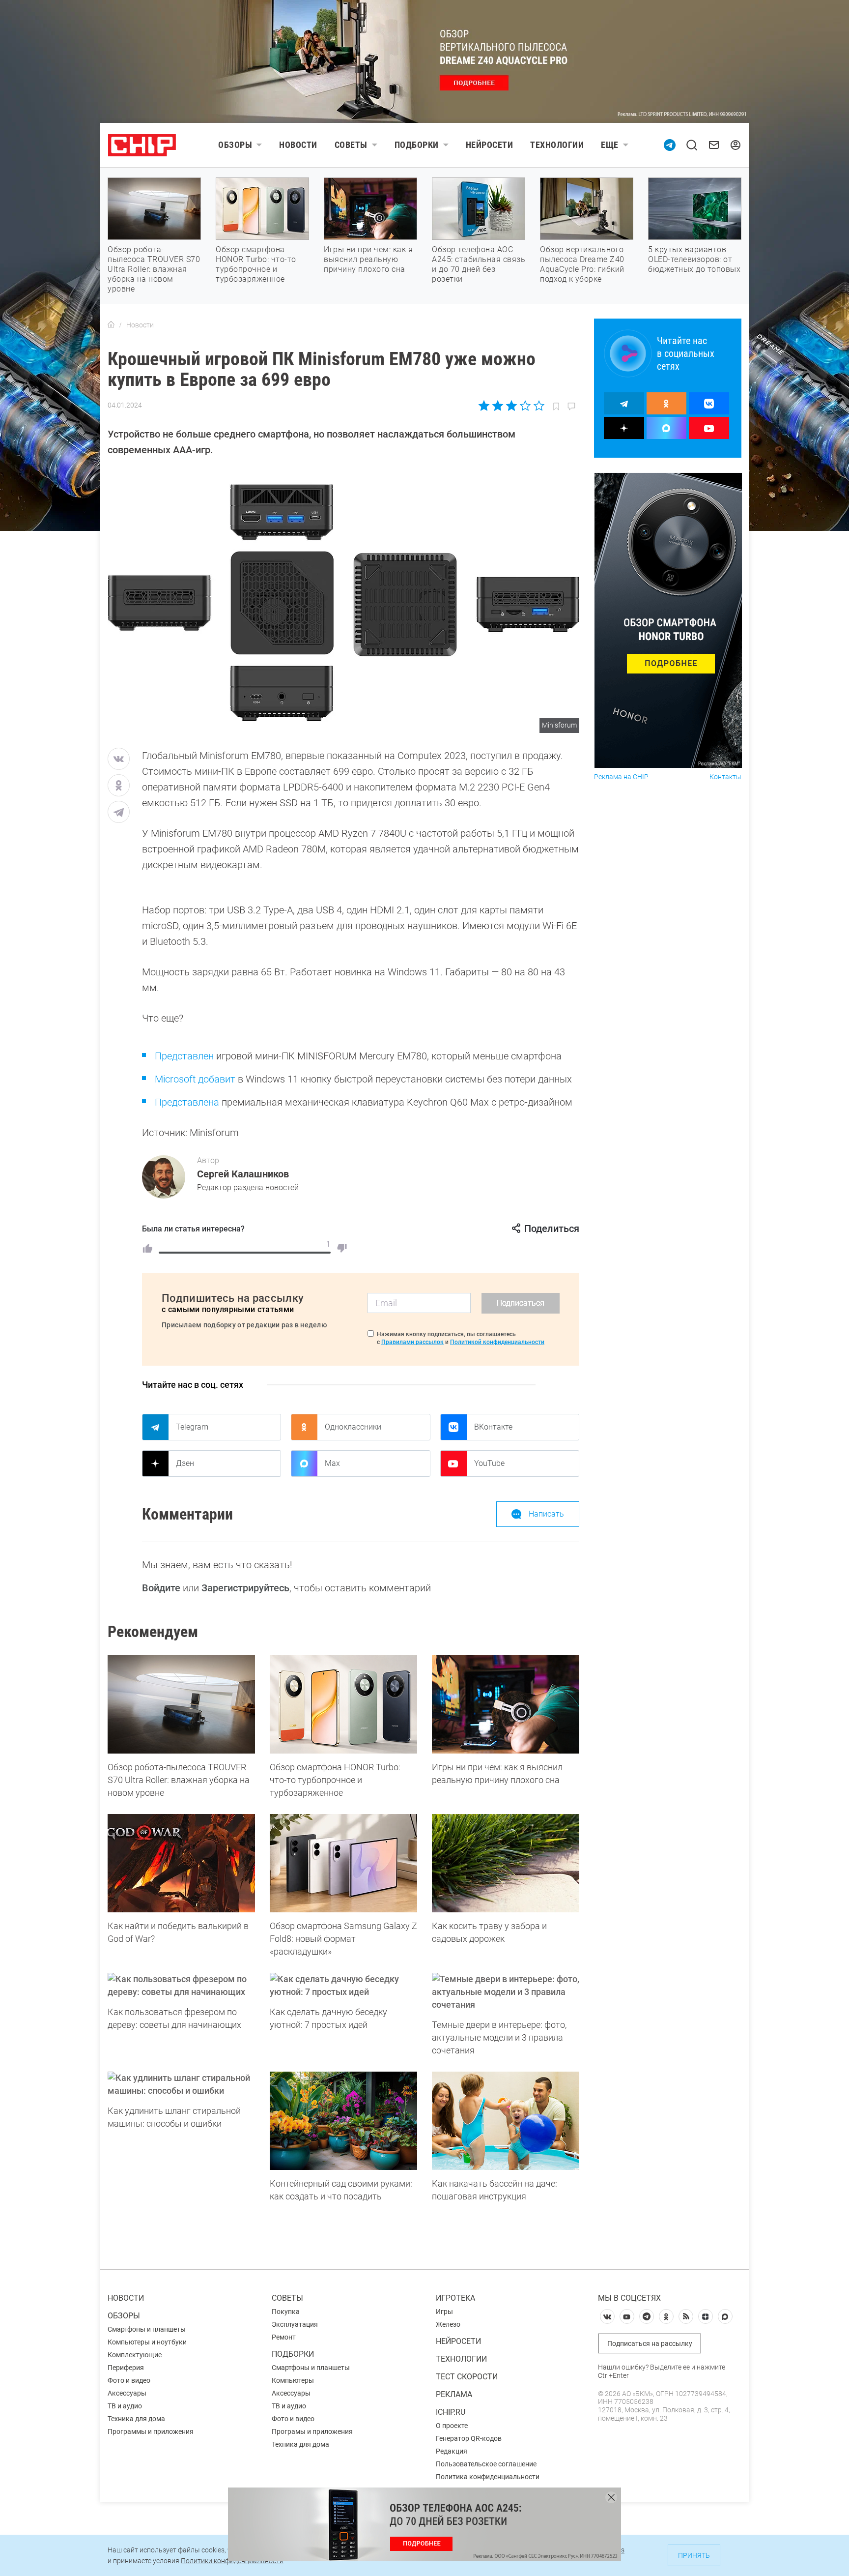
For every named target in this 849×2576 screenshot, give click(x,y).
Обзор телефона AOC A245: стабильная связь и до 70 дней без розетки (479, 264)
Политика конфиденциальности (488, 2477)
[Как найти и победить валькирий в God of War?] (181, 1863)
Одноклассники (353, 1427)
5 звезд (538, 406)
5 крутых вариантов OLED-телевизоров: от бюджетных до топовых (694, 259)
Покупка (286, 2312)
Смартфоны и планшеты (147, 2329)
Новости (298, 145)
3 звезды (511, 406)
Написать (546, 1514)
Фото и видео (129, 2380)
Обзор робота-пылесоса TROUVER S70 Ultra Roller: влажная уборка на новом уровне (154, 269)
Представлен (184, 1056)
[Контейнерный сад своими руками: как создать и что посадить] (343, 2121)
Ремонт (284, 2337)
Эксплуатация (295, 2324)
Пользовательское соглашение (486, 2464)
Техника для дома (136, 2419)
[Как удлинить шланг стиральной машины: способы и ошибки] (181, 2084)
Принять (694, 2555)
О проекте (452, 2426)
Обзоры (235, 145)
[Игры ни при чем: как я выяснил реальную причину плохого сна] (506, 1704)
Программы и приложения (151, 2431)
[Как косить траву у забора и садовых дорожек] (506, 1863)
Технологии (557, 145)
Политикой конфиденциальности (497, 1342)
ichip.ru (451, 2412)
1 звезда (485, 406)
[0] (342, 1248)
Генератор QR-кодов (469, 2438)
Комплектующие (135, 2355)
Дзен (185, 1463)
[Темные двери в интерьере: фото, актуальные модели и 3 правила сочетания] (506, 1992)
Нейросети (490, 145)
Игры (444, 2312)
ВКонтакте (493, 1427)
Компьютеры (293, 2380)
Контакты (725, 777)
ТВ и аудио (125, 2406)
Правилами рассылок (412, 1342)
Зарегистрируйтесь (245, 1588)
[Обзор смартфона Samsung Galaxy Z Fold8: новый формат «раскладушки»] (343, 1863)
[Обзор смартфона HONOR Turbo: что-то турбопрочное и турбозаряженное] (343, 1704)
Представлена (187, 1102)
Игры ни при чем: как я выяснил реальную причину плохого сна (368, 259)
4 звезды (525, 406)
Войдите (161, 1588)
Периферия (126, 2368)
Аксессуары (127, 2393)
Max (332, 1463)
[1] (147, 1248)
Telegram (192, 1427)
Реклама (454, 2394)
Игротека (455, 2298)
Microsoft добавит (195, 1079)
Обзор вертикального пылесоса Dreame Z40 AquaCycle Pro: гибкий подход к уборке (582, 264)
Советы (351, 145)
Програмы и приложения (312, 2431)
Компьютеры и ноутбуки (147, 2342)
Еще (610, 145)
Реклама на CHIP (621, 777)
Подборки (417, 145)
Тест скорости (467, 2377)
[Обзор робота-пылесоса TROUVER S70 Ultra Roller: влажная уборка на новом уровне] (181, 1704)
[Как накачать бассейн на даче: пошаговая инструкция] (506, 2121)
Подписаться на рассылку (650, 2343)
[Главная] (111, 325)
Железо (448, 2324)
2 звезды (498, 406)
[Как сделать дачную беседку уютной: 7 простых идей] (343, 1986)
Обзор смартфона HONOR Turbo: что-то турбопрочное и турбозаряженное (256, 264)
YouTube (489, 1463)
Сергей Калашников (243, 1174)
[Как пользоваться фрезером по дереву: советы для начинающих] (181, 1986)
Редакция (452, 2451)
